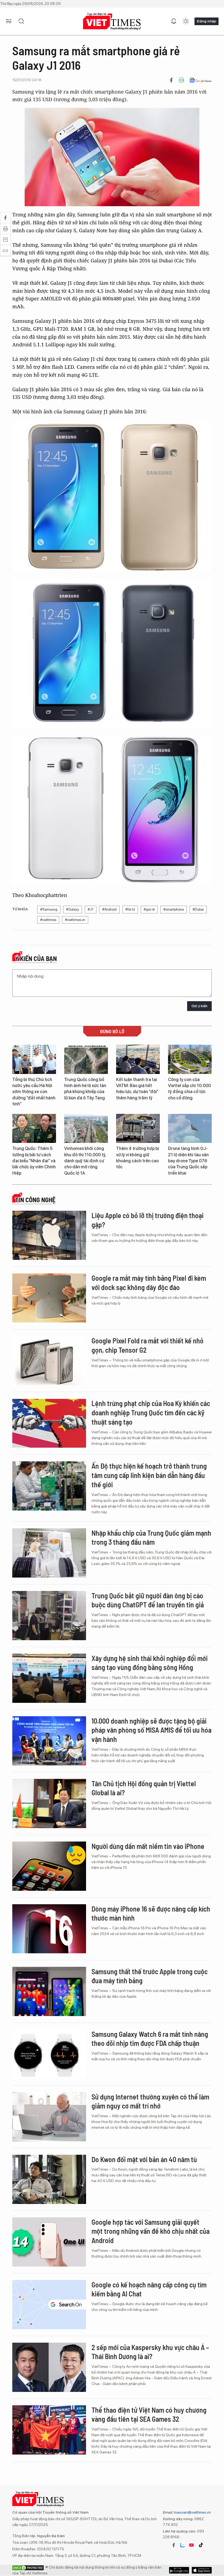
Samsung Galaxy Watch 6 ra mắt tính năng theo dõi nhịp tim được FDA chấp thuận (150, 2039)
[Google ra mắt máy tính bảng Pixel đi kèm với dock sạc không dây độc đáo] (49, 1298)
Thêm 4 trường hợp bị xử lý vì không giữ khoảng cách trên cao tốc (138, 1158)
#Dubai (198, 909)
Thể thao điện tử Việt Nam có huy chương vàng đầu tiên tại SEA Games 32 (149, 2414)
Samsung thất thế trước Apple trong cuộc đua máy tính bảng (150, 1976)
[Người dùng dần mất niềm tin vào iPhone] (49, 1866)
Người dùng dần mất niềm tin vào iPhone (148, 1846)
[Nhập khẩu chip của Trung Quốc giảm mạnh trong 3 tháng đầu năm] (49, 1553)
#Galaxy (73, 909)
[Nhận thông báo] (174, 21)
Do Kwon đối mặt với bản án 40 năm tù (144, 2159)
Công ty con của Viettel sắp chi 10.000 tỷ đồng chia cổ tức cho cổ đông (189, 1089)
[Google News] (200, 80)
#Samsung (49, 909)
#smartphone (174, 909)
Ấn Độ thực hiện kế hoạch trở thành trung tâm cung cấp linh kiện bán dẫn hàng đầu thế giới (149, 1475)
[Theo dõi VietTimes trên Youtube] (191, 2545)
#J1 (91, 909)
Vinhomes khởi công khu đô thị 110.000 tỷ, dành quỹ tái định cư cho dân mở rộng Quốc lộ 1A (85, 1161)
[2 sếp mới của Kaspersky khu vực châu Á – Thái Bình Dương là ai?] (49, 2367)
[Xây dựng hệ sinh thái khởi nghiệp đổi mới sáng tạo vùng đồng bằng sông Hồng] (49, 1678)
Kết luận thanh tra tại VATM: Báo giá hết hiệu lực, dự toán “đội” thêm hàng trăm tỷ (137, 1089)
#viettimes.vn (75, 920)
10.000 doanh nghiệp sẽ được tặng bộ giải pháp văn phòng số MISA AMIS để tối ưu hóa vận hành (151, 1730)
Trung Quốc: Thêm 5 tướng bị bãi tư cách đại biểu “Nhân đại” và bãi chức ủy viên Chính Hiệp (34, 1161)
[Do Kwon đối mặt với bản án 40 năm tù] (49, 2179)
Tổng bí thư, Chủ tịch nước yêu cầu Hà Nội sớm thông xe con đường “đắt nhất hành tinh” (34, 1092)
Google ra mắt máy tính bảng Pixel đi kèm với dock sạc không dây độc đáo (149, 1283)
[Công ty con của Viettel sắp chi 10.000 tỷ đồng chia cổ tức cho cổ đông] (190, 1059)
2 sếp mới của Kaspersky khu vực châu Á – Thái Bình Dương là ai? (150, 2352)
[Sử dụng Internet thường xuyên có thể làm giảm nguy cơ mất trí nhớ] (49, 2117)
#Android (109, 909)
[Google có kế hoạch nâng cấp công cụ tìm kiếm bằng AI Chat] (49, 2305)
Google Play (202, 2570)
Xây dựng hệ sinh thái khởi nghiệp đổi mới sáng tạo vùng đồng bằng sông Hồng (150, 1663)
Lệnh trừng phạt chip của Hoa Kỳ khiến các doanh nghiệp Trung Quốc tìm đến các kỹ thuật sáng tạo (151, 1412)
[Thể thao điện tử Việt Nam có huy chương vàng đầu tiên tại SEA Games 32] (49, 2430)
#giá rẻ (149, 909)
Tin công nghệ (35, 1200)
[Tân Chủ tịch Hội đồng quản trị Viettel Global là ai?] (49, 1804)
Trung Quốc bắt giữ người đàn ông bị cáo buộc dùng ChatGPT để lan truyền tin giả (148, 1600)
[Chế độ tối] (186, 21)
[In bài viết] (181, 80)
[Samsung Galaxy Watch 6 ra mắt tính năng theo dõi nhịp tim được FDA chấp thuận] (49, 2054)
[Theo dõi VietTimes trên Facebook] (174, 2545)
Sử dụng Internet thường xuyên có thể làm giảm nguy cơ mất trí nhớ (150, 2101)
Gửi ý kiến (199, 1006)
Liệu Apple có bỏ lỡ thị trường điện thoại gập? (148, 1220)
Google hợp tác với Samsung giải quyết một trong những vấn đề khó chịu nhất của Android (151, 2231)
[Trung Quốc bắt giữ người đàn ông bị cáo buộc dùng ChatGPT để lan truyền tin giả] (49, 1616)
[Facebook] (171, 80)
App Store (179, 2570)
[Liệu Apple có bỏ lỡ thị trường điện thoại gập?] (49, 1235)
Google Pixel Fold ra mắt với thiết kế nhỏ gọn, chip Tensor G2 (148, 1345)
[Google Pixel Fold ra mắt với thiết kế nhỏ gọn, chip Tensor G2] (49, 1361)
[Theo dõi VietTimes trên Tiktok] (201, 2545)
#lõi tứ (130, 909)
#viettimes (48, 920)
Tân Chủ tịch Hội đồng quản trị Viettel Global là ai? (144, 1788)
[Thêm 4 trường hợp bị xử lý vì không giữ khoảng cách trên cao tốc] (138, 1129)
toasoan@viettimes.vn (192, 2512)
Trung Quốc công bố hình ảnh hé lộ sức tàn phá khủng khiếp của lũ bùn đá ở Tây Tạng (85, 1089)
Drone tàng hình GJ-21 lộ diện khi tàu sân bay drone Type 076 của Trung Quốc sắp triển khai (188, 1161)
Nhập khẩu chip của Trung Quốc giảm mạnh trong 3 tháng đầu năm (151, 1537)
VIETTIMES (112, 21)
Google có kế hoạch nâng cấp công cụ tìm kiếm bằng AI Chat (149, 2289)
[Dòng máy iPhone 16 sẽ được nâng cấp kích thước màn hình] (49, 1929)
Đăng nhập (207, 21)
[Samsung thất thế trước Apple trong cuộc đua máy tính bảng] (49, 1991)
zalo (182, 2545)
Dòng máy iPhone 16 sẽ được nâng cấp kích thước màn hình (151, 1913)
